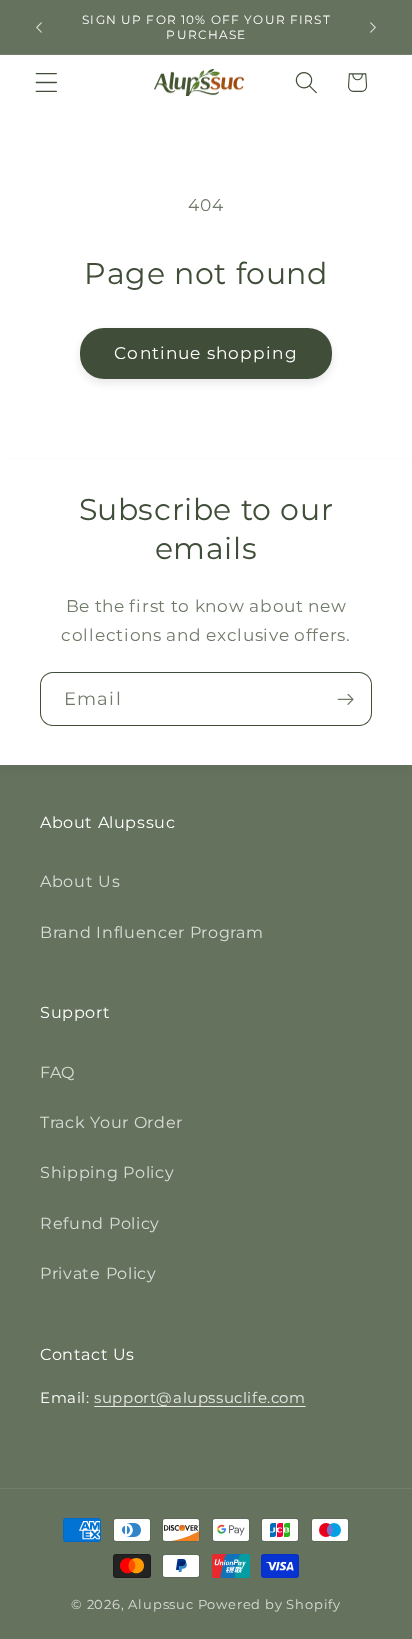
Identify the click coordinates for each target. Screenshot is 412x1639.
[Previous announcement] (39, 27)
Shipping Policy (107, 1172)
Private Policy (98, 1273)
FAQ (57, 1072)
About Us (80, 881)
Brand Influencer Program (152, 932)
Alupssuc (160, 1604)
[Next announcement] (373, 27)
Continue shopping (206, 352)
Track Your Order (111, 1122)
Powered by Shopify (270, 1604)
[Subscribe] (345, 699)
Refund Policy (100, 1223)
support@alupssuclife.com (199, 1397)
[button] (46, 82)
